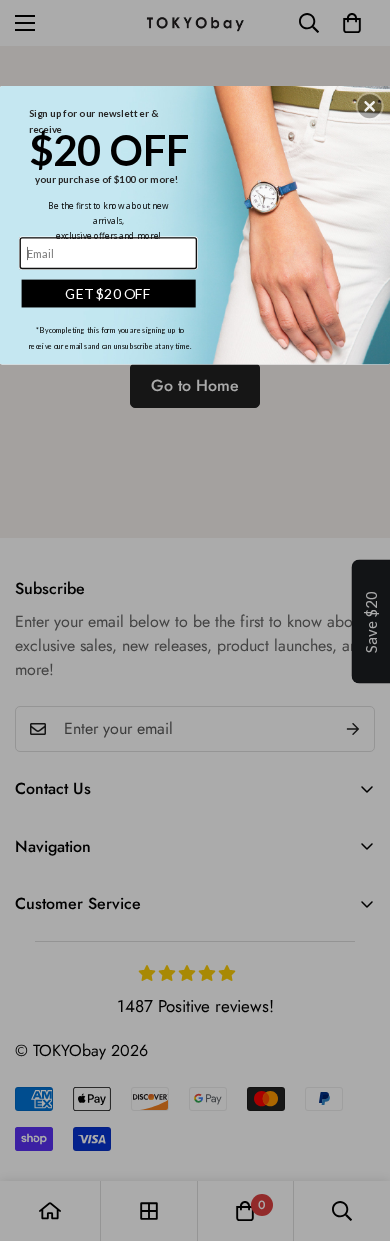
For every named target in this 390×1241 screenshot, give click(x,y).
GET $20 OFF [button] (108, 293)
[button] (370, 106)
